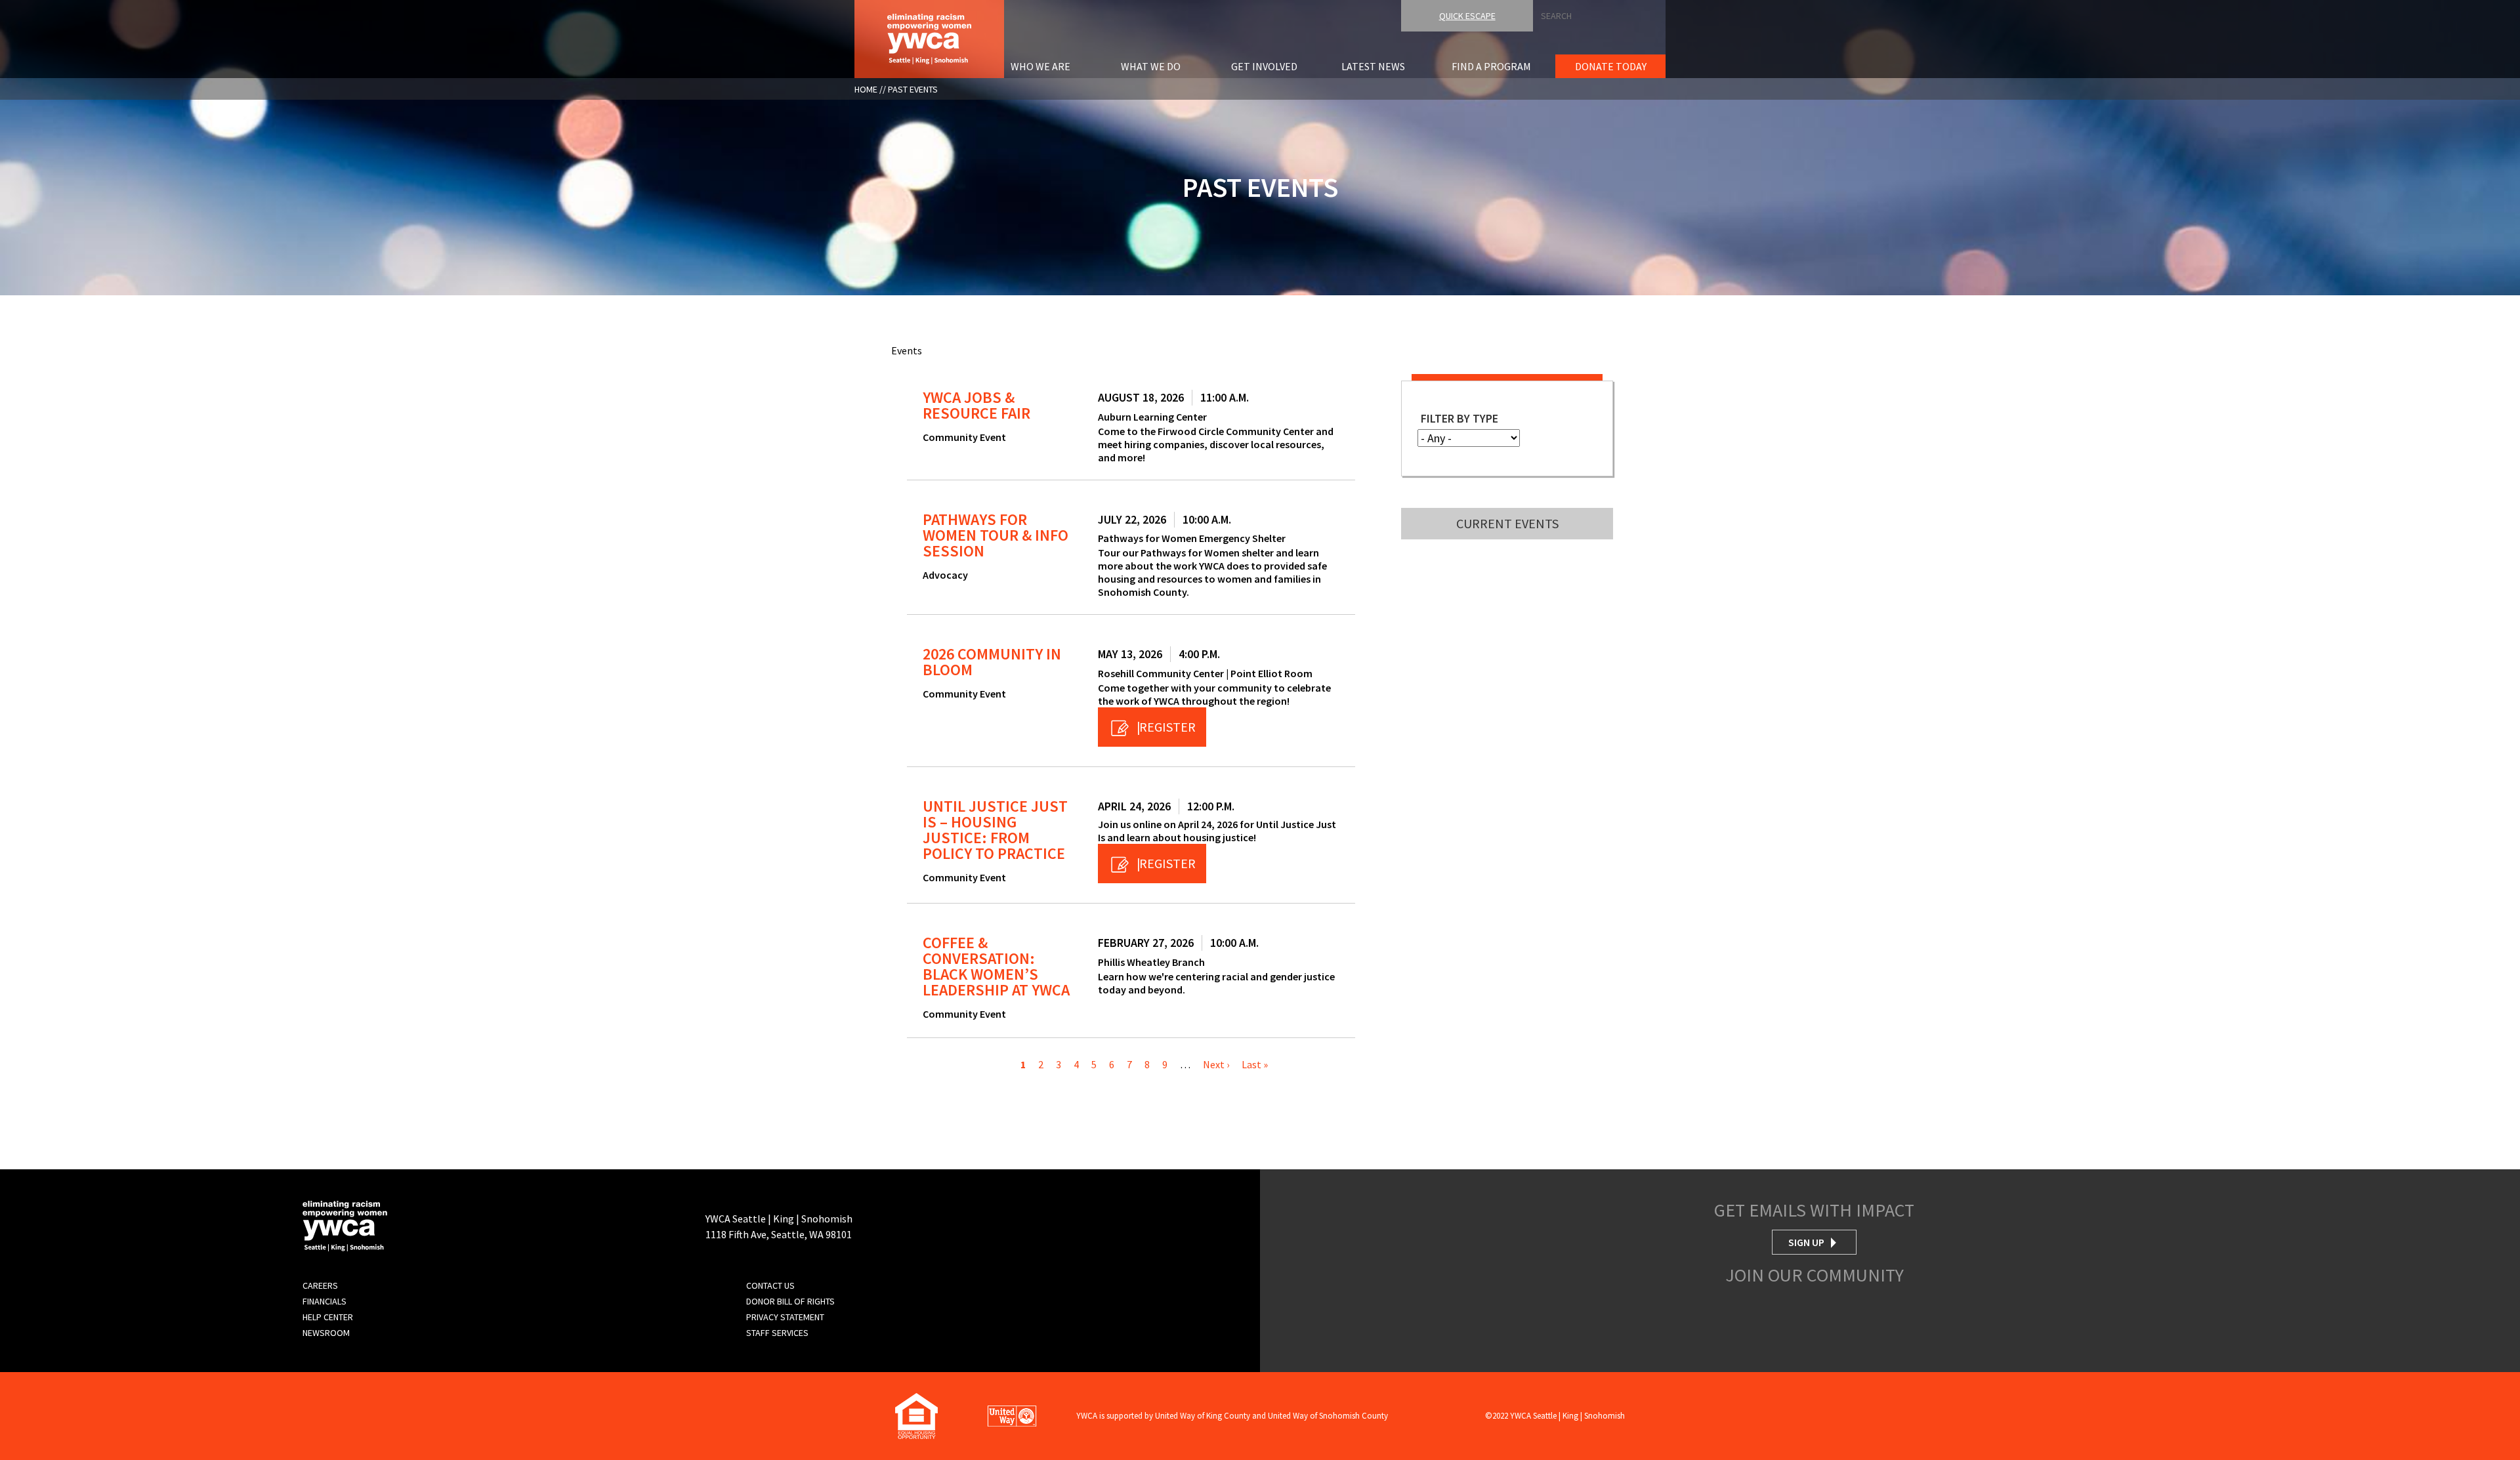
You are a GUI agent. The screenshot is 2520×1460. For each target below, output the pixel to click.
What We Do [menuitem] (1151, 66)
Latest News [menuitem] (1373, 66)
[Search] (2516, 12)
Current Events (1507, 523)
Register (1167, 727)
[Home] (929, 37)
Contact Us (770, 1285)
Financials (325, 1301)
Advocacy (945, 575)
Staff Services (777, 1333)
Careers (320, 1285)
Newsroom (326, 1333)
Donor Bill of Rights (790, 1301)
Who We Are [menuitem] (1040, 66)
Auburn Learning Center (1152, 417)
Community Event (964, 437)
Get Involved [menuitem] (1264, 66)
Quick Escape (1467, 16)
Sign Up (1806, 1242)
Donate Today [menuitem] (1611, 66)
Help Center (328, 1317)
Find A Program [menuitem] (1491, 66)
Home (866, 89)
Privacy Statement (785, 1317)
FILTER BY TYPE (1459, 418)
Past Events (913, 89)
